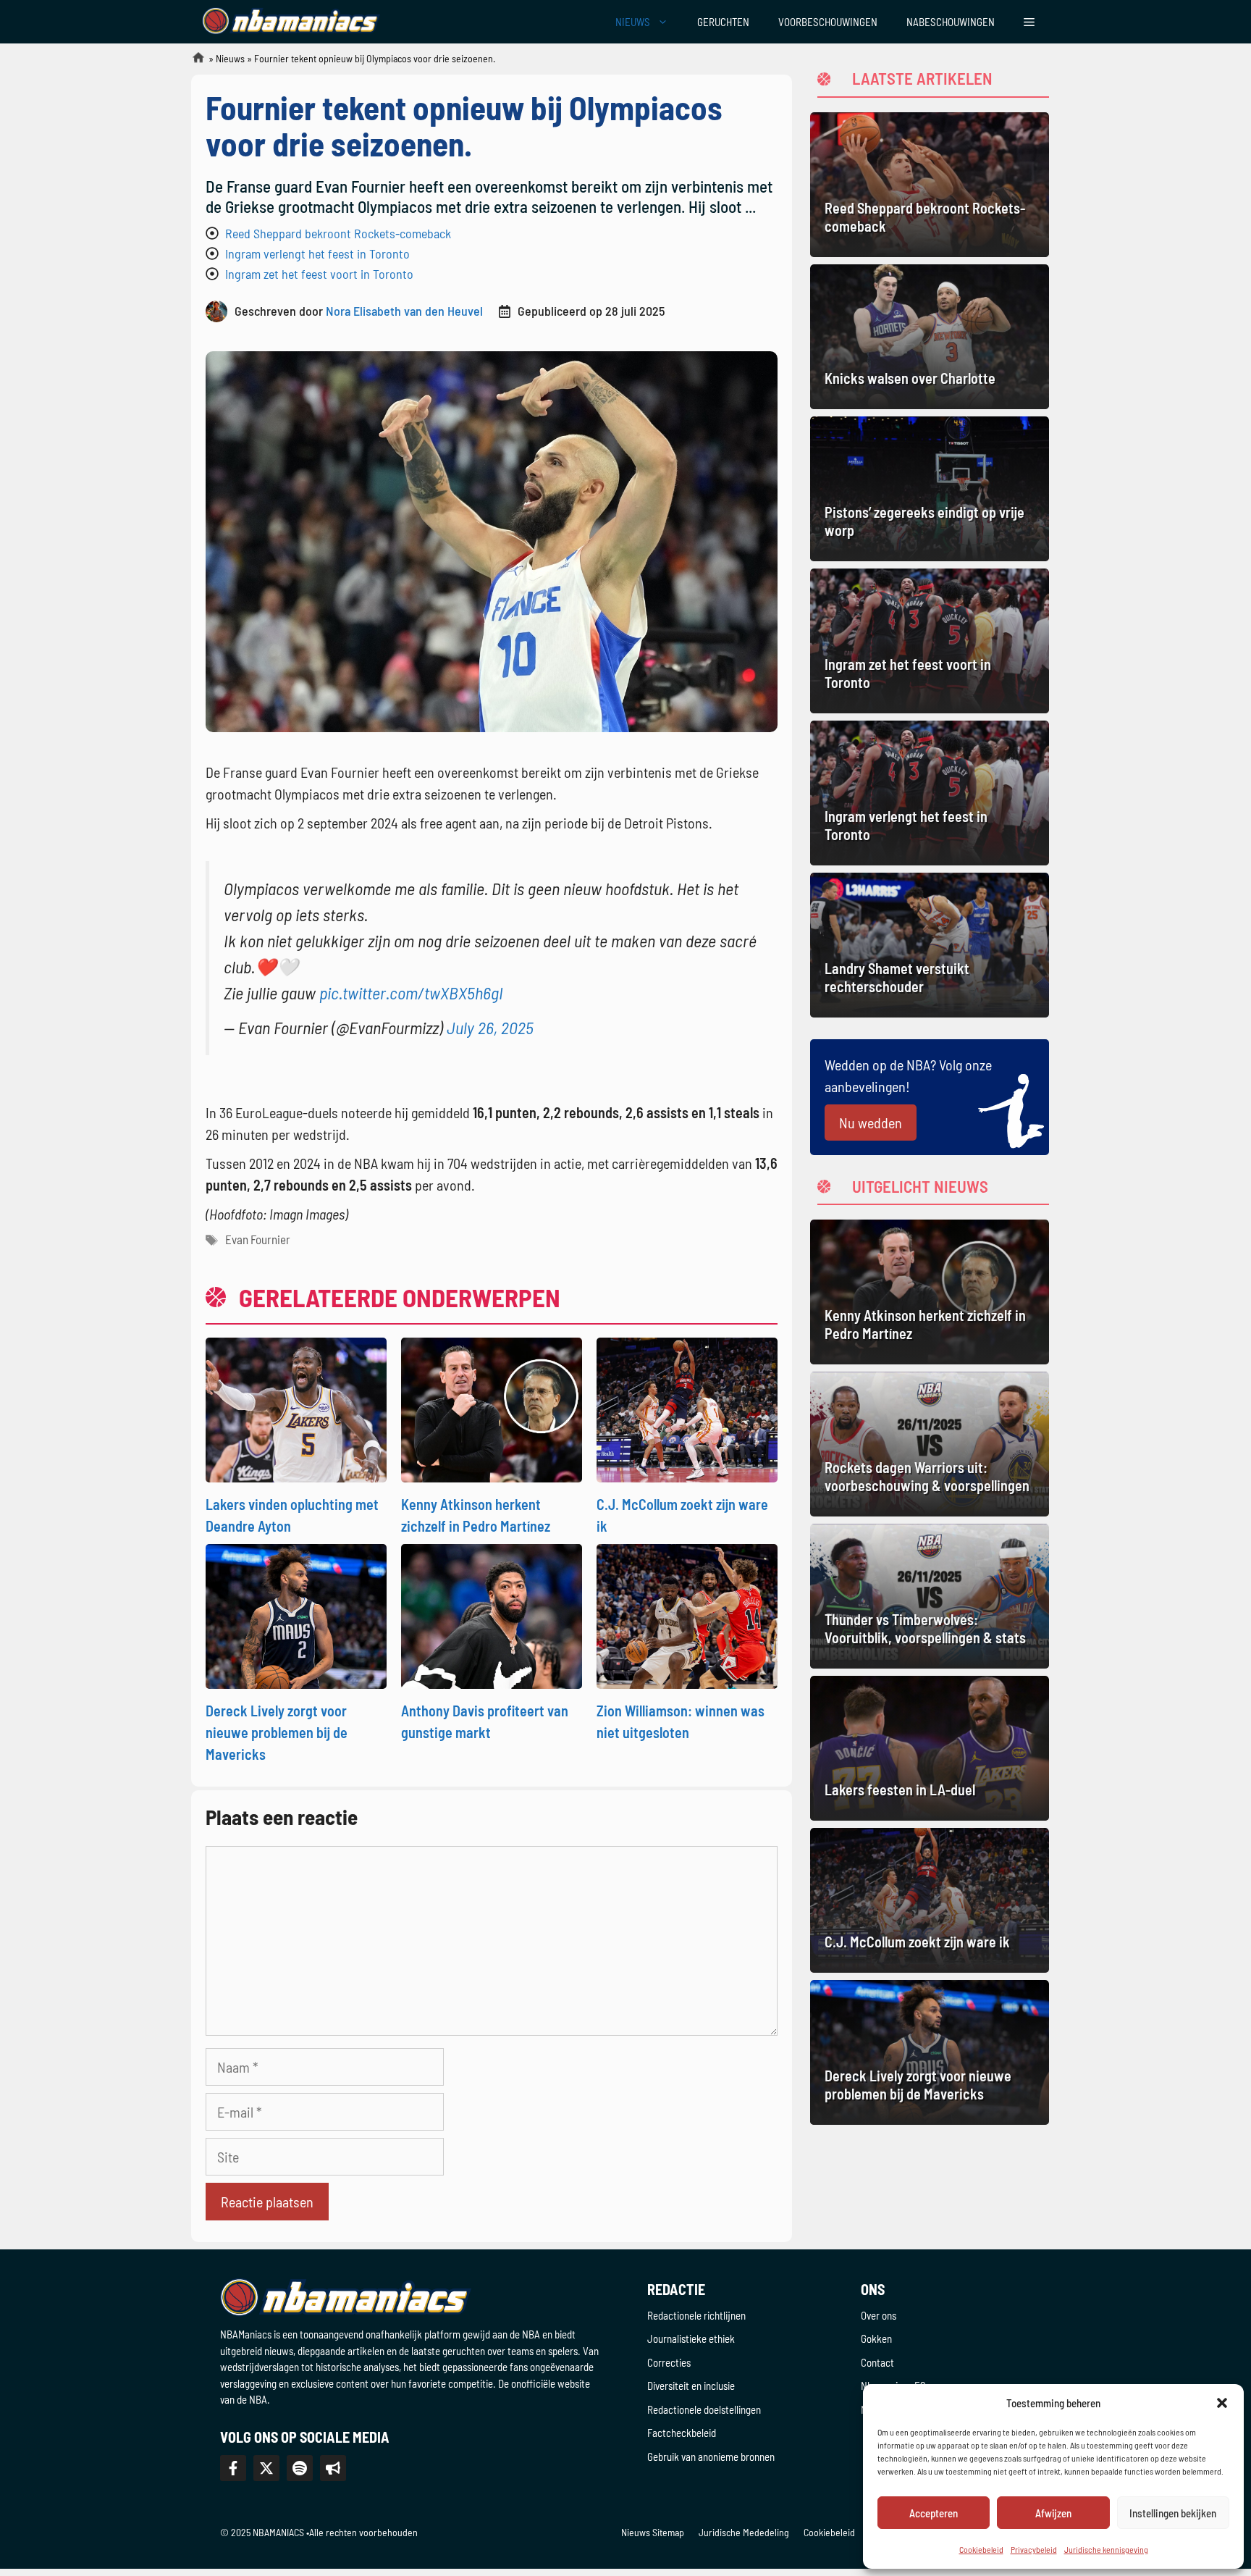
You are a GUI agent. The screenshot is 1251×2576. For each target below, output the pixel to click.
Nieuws (230, 58)
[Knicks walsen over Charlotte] (930, 337)
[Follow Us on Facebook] (233, 2468)
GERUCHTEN (723, 22)
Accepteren (934, 2513)
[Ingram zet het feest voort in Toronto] (930, 641)
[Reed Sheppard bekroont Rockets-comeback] (930, 185)
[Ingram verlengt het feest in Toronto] (930, 793)
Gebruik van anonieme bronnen (711, 2457)
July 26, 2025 (490, 1027)
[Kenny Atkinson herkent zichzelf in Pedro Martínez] (492, 1408)
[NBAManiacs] (291, 22)
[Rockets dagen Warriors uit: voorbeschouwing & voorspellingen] (930, 1444)
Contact (877, 2362)
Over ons (879, 2315)
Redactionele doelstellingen (704, 2409)
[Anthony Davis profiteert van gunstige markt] (492, 1614)
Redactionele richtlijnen (696, 2315)
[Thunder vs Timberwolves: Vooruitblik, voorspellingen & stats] (930, 1596)
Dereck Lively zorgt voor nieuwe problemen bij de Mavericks (277, 1732)
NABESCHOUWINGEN (951, 22)
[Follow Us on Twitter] (266, 2468)
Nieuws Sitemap (653, 2532)
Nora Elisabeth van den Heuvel (404, 311)
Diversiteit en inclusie (691, 2386)
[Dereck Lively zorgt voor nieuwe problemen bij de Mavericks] (296, 1614)
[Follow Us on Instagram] (300, 2468)
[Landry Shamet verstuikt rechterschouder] (930, 945)
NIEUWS (633, 22)
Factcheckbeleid (682, 2433)
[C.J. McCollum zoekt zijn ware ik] (687, 1408)
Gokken (876, 2338)
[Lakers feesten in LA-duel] (930, 1748)
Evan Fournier (258, 1239)
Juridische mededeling (744, 2532)
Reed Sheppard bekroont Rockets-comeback (338, 233)
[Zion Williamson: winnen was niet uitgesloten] (687, 1614)
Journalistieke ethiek (691, 2338)
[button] (1222, 2403)
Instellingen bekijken (1173, 2513)
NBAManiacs (193, 62)
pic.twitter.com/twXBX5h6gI (411, 993)
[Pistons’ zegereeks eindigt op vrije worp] (930, 489)
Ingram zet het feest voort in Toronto (319, 274)
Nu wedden (871, 1123)
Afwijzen (1053, 2513)
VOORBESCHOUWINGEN (828, 22)
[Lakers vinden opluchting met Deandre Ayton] (296, 1408)
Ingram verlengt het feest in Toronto (317, 253)
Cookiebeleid (829, 2532)
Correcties (669, 2362)
